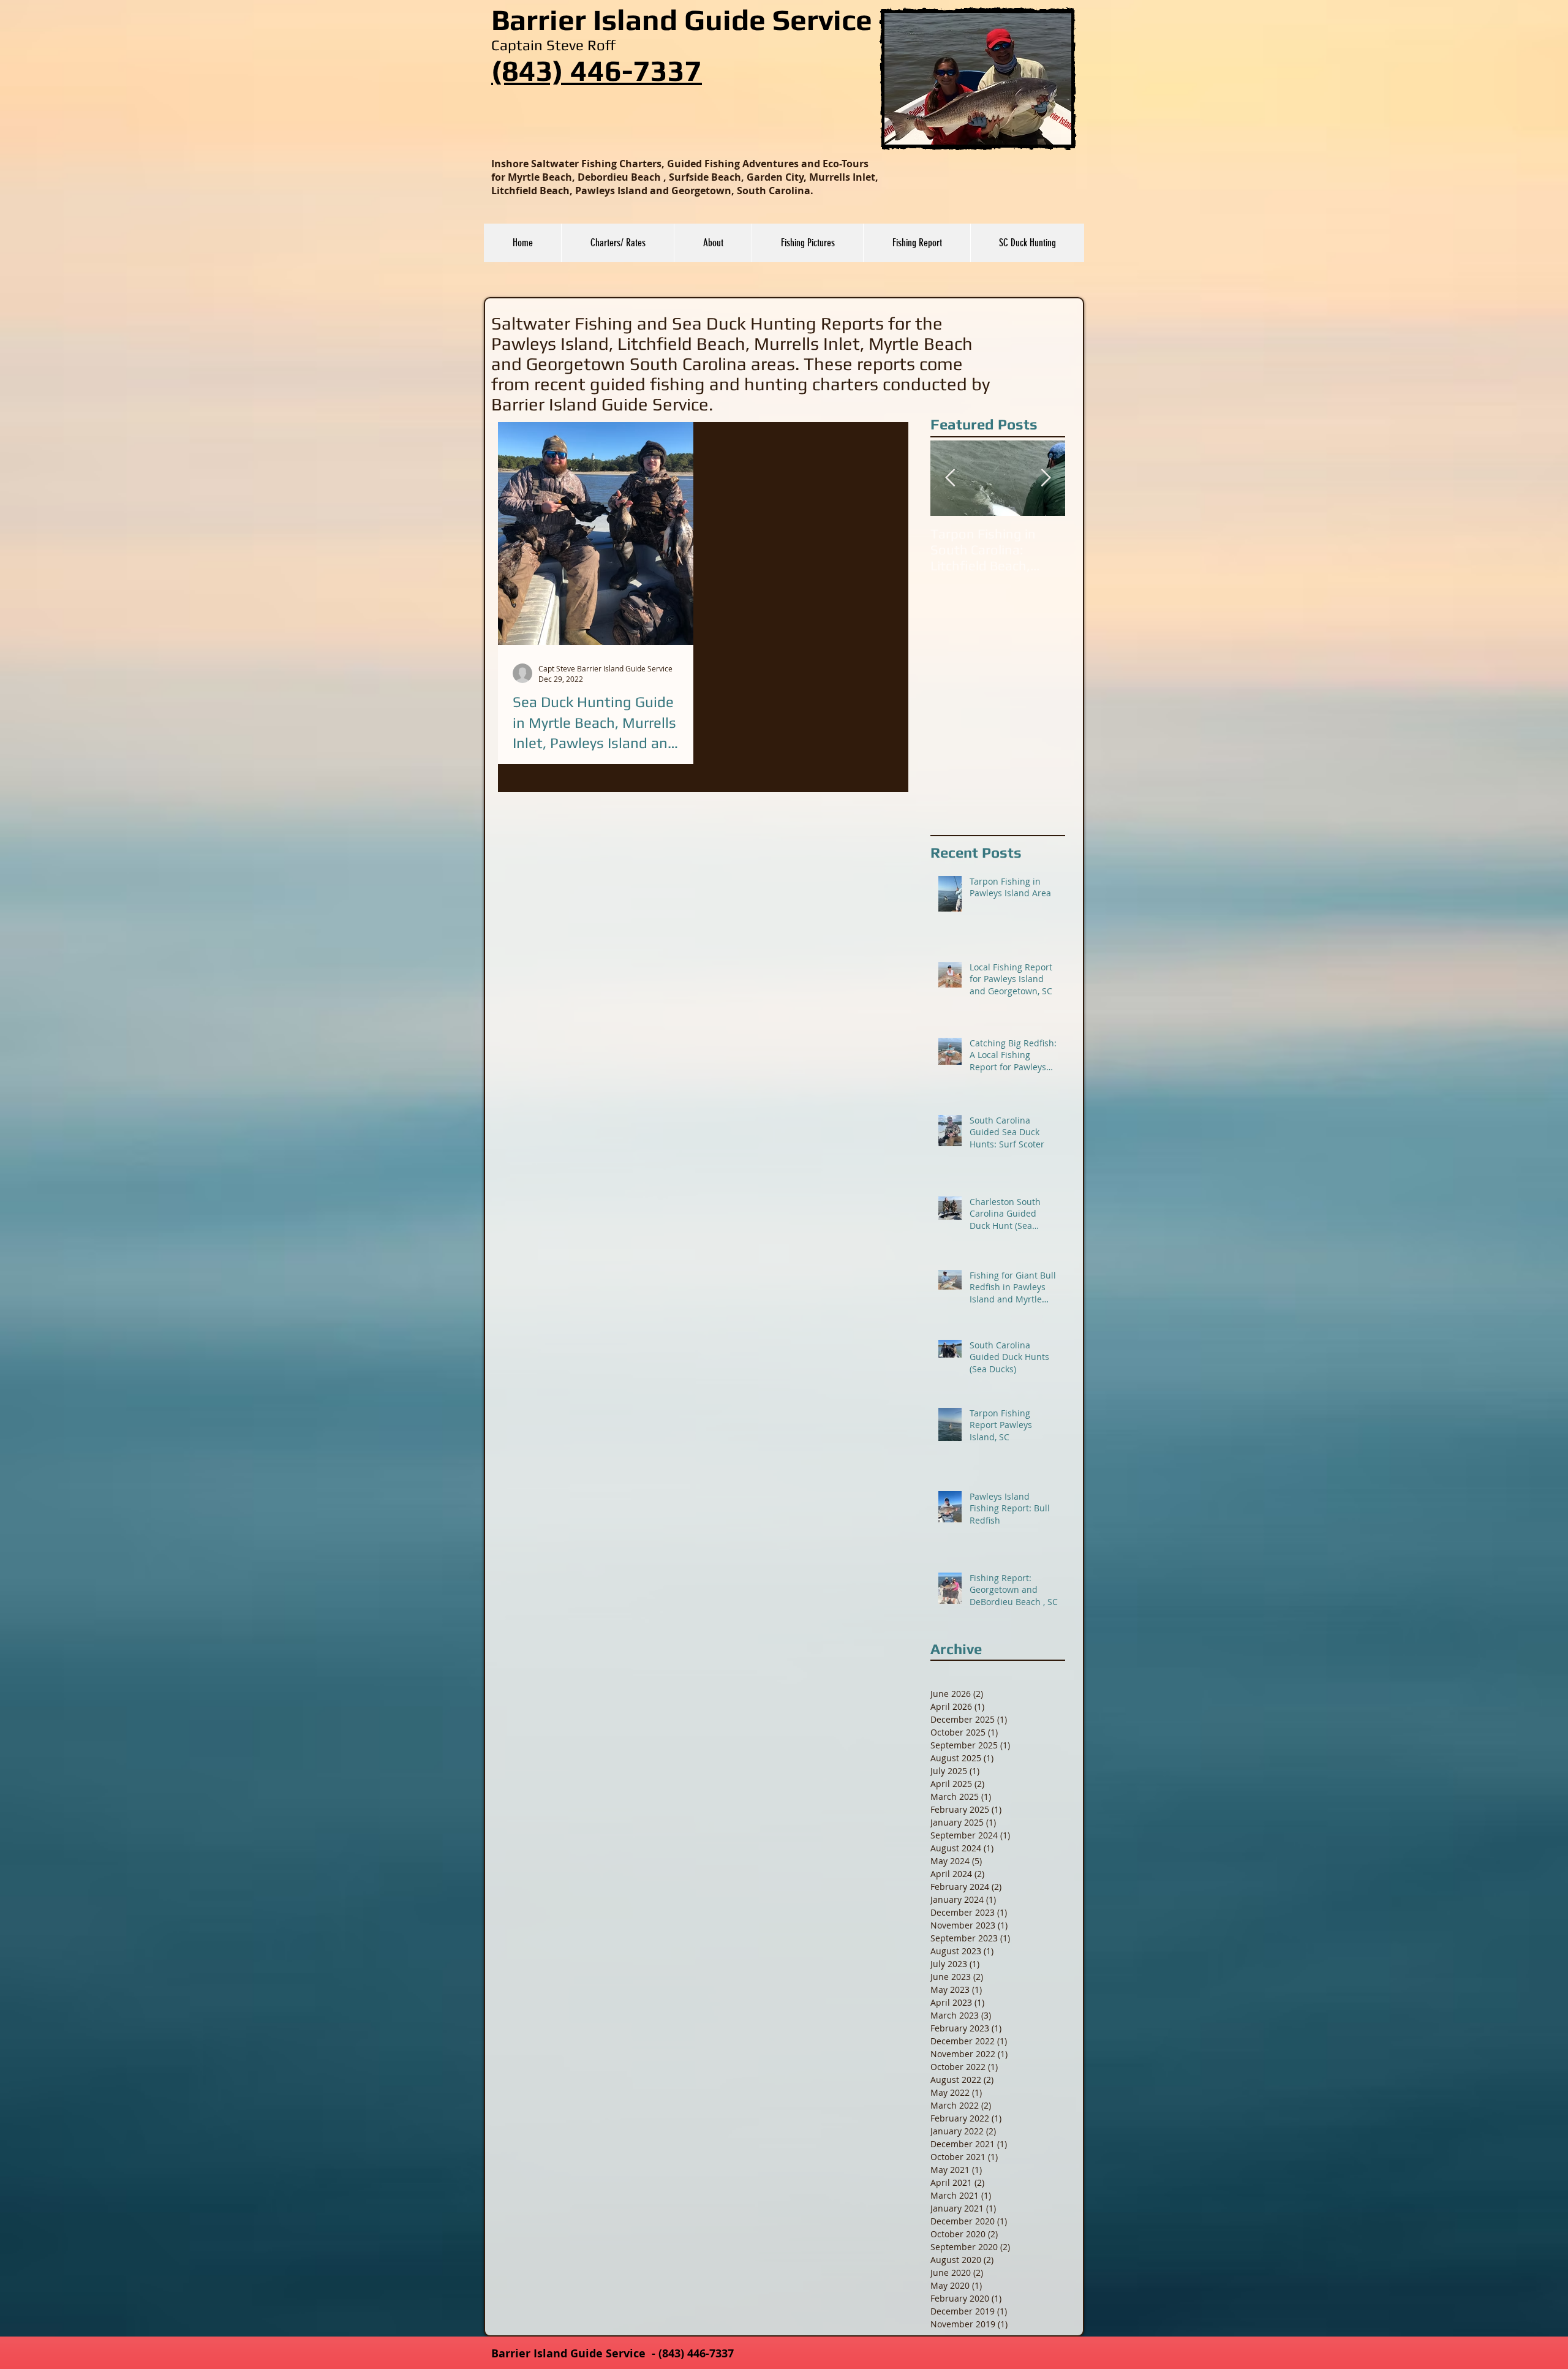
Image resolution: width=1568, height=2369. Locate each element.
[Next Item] (1046, 478)
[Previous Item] (950, 478)
